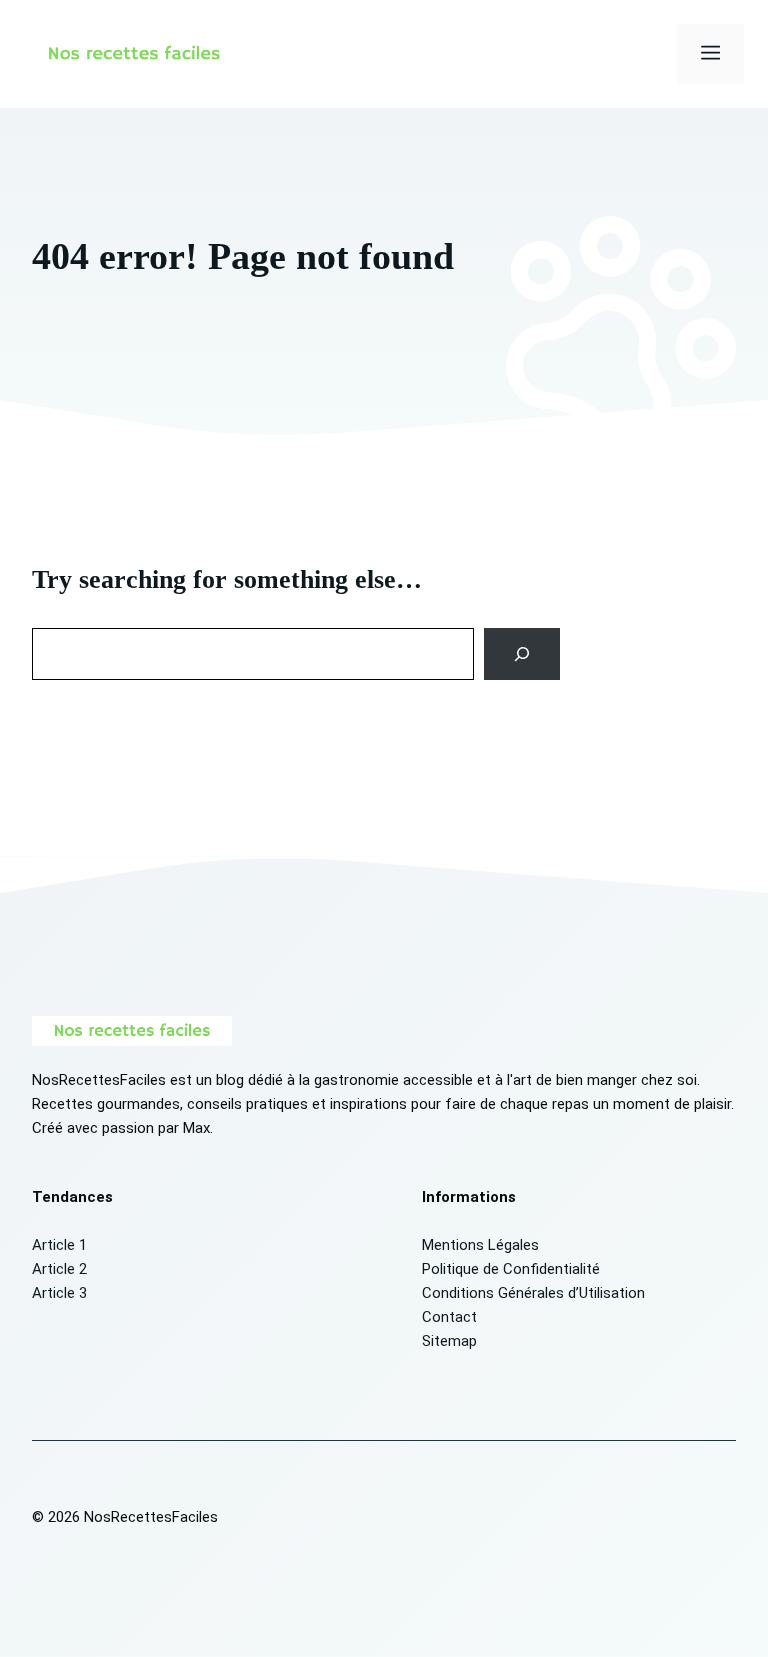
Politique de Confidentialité (511, 1269)
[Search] (522, 654)
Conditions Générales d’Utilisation (533, 1293)
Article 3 (59, 1293)
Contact (449, 1317)
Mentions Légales (480, 1245)
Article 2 (59, 1269)
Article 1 (59, 1245)
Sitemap (449, 1341)
